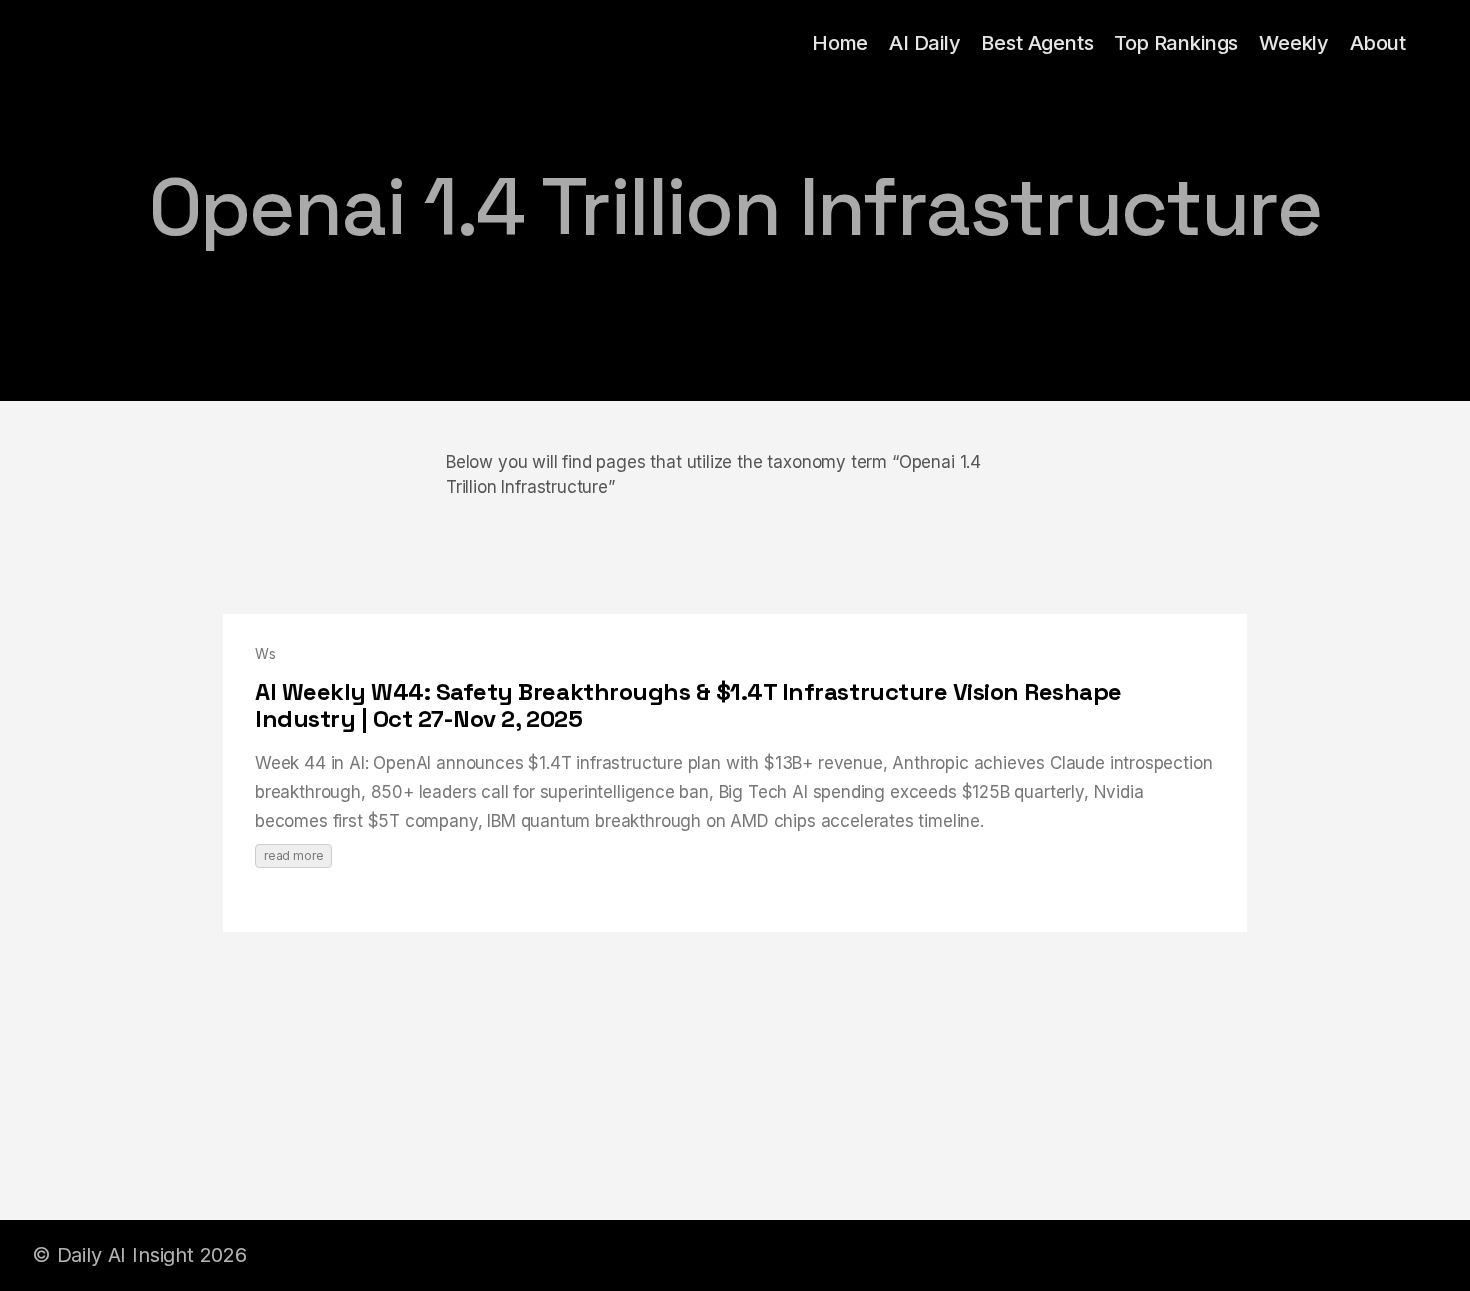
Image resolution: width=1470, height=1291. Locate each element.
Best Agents (1037, 43)
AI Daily (925, 43)
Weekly (1294, 43)
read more (293, 855)
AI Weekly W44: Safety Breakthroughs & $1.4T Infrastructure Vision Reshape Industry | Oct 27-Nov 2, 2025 (688, 705)
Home (840, 43)
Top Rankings (1176, 43)
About (1378, 43)
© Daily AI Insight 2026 (139, 1255)
